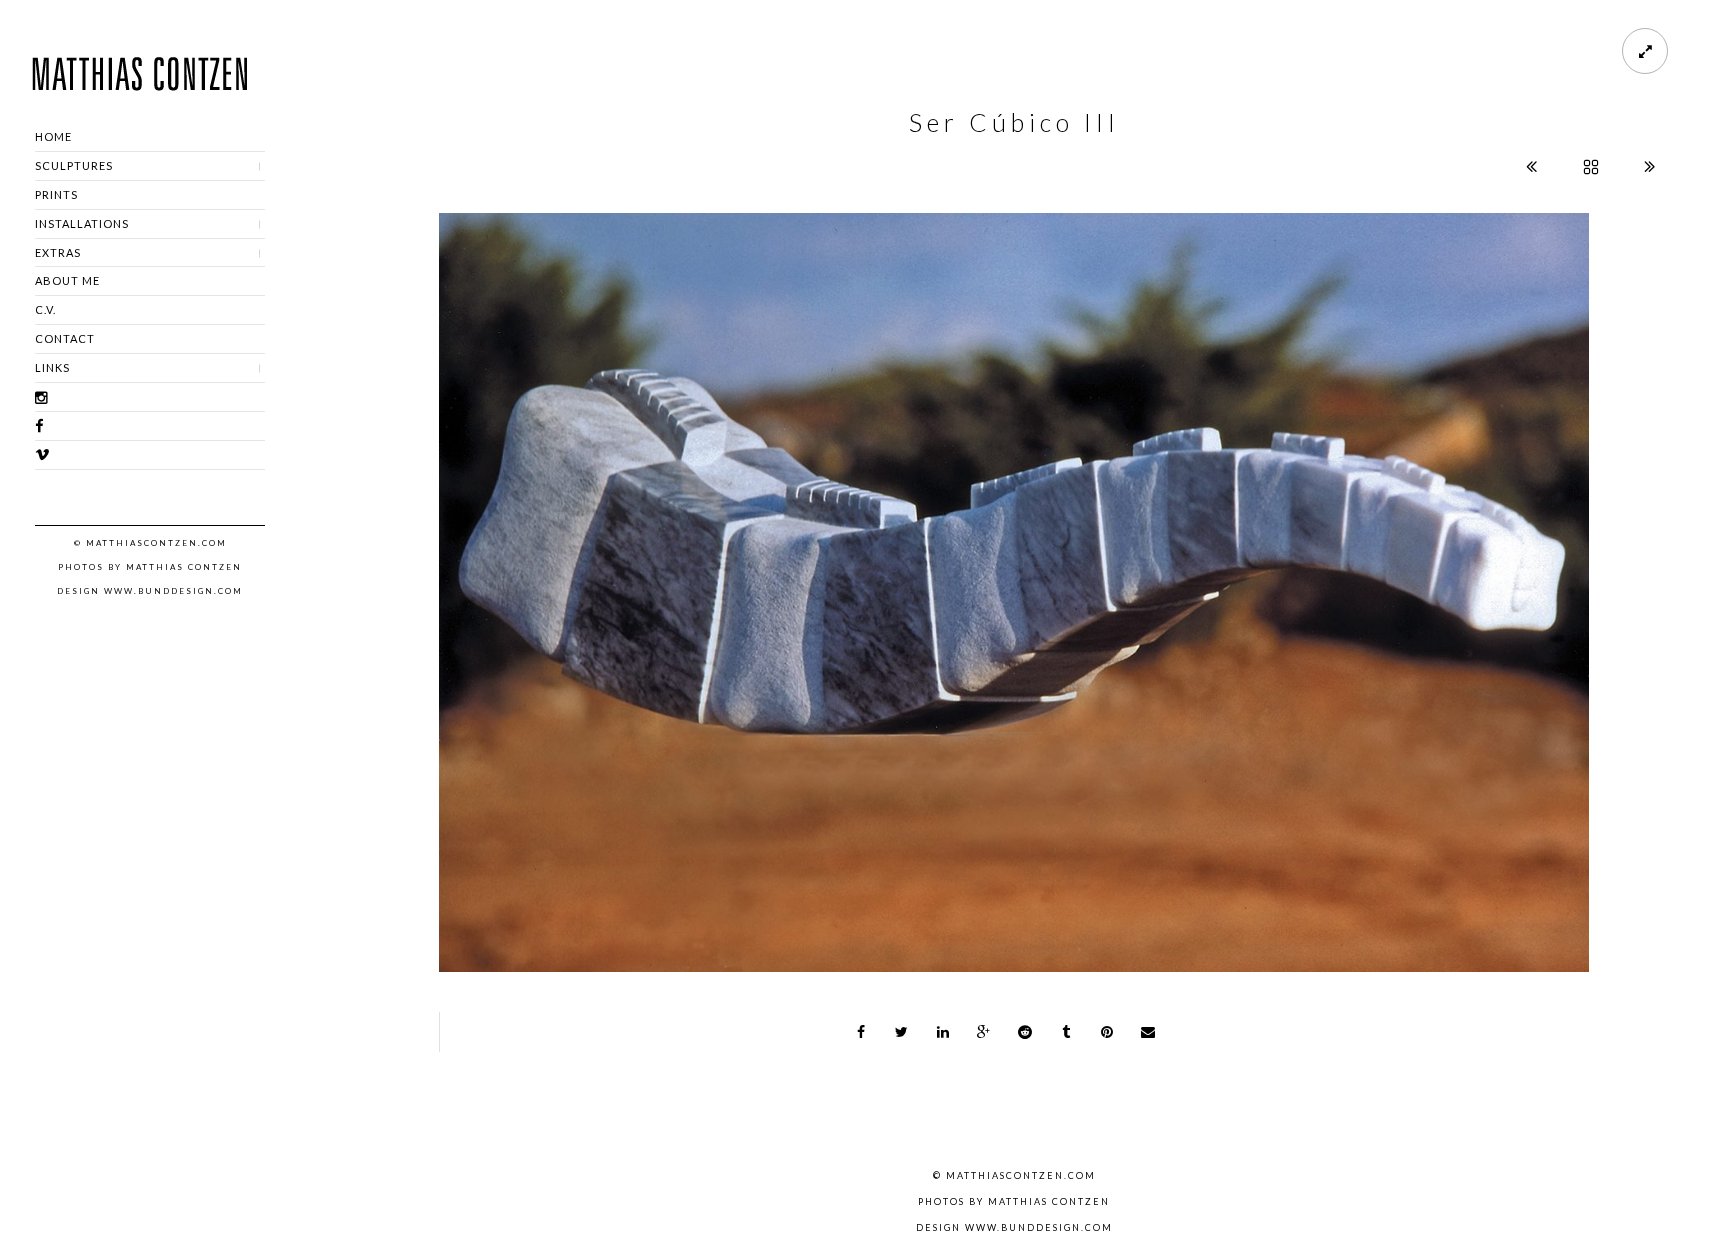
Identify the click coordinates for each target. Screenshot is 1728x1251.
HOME (53, 136)
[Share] (861, 1032)
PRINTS (56, 194)
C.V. (45, 309)
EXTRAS (58, 252)
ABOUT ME (67, 280)
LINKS (52, 367)
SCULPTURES (74, 165)
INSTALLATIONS (82, 223)
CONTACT (65, 338)
